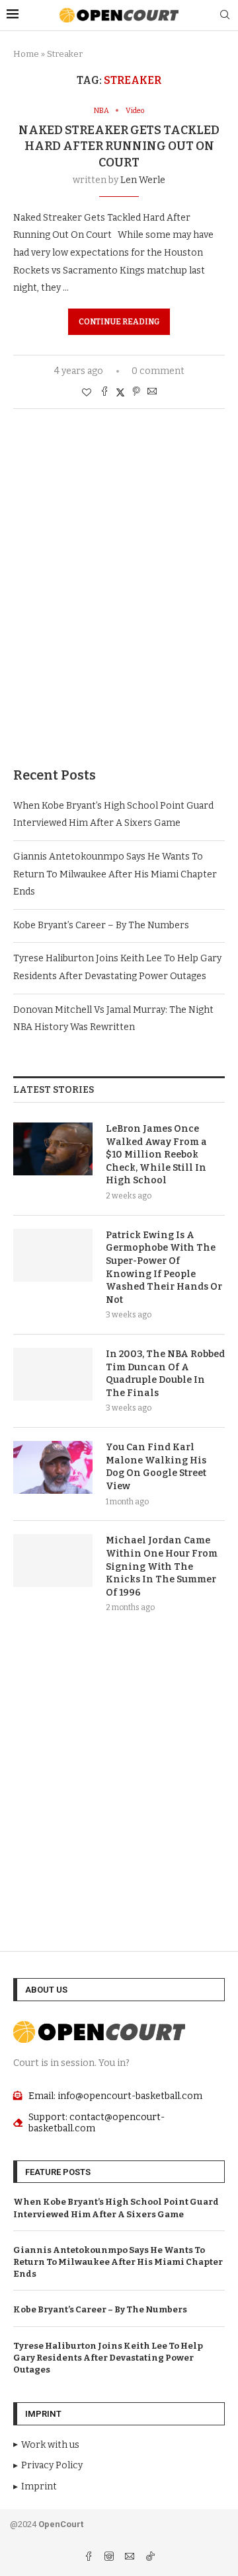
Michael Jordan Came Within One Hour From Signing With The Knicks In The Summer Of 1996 (162, 1566)
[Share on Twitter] (120, 392)
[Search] (225, 16)
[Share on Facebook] (104, 392)
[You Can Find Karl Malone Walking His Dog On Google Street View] (53, 1467)
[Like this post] (87, 393)
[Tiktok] (150, 2558)
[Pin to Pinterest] (136, 392)
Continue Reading (119, 322)
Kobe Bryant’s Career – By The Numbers (101, 925)
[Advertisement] (119, 608)
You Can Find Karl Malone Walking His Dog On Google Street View (156, 1467)
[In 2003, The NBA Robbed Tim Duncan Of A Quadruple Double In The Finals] (53, 1374)
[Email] (131, 2558)
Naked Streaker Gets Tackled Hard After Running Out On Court (119, 146)
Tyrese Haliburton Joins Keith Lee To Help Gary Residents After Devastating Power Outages (108, 2358)
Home (26, 54)
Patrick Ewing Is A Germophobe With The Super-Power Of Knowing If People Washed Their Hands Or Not (164, 1268)
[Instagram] (110, 2558)
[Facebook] (90, 2558)
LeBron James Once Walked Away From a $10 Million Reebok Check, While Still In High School (156, 1155)
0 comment (158, 371)
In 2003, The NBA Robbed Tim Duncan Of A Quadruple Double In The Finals (165, 1374)
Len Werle (143, 180)
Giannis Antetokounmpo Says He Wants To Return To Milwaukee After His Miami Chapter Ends (115, 874)
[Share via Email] (152, 392)
